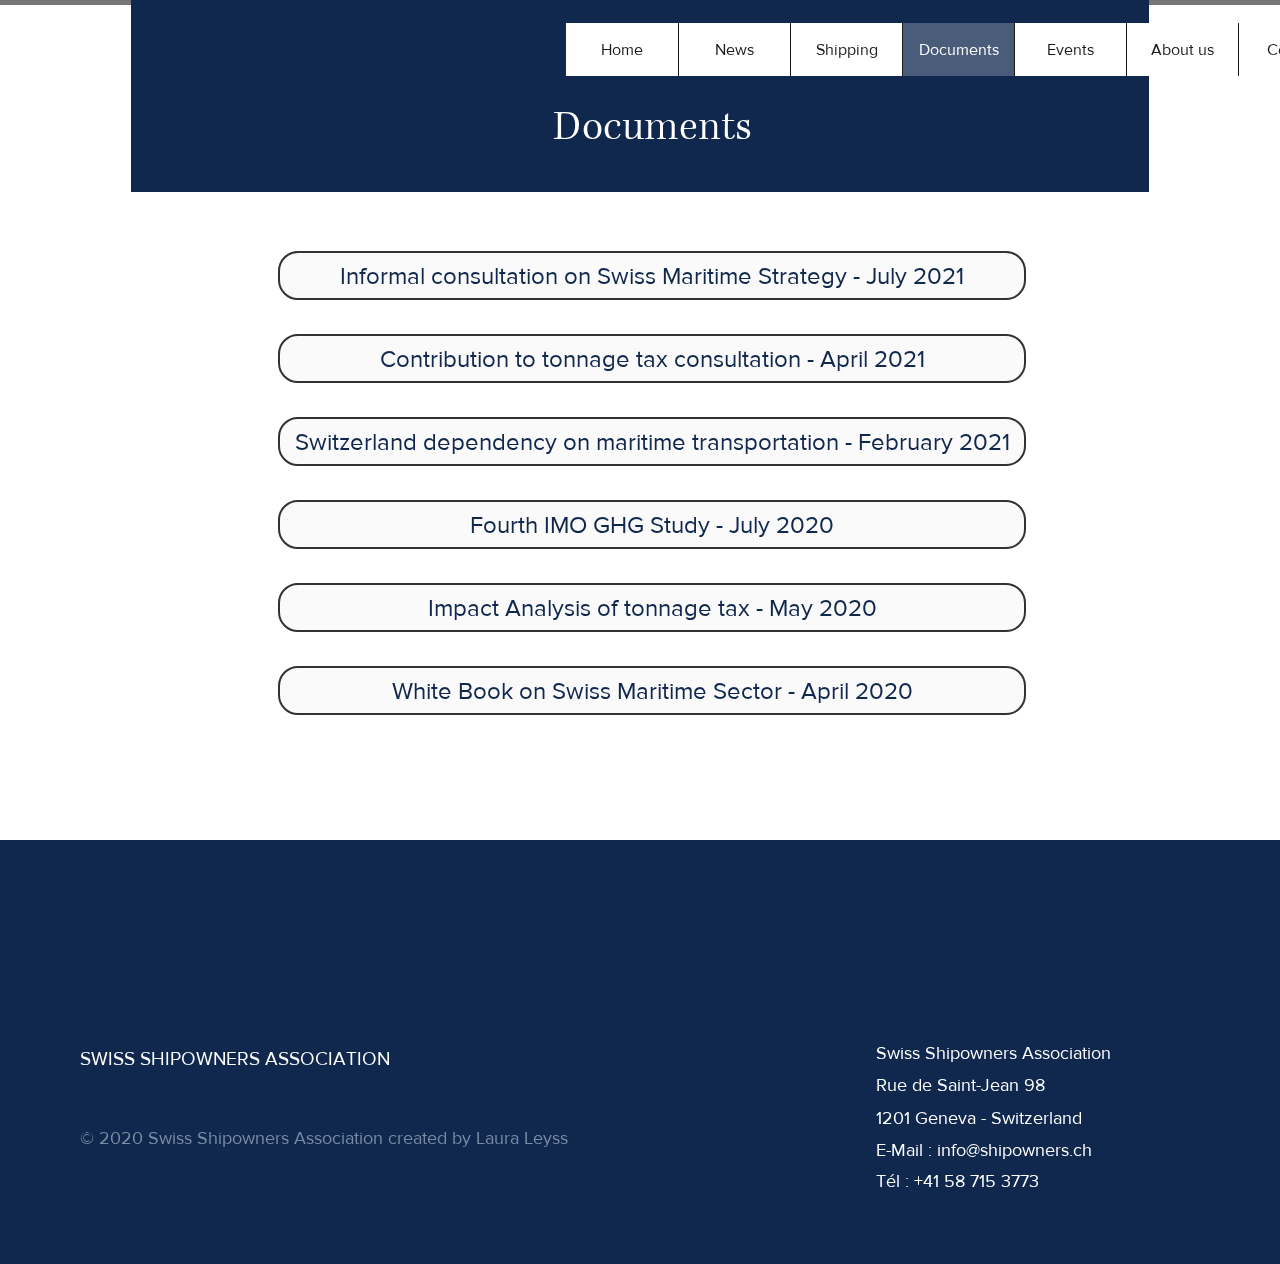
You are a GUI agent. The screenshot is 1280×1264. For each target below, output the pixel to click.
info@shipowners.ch (1014, 1150)
